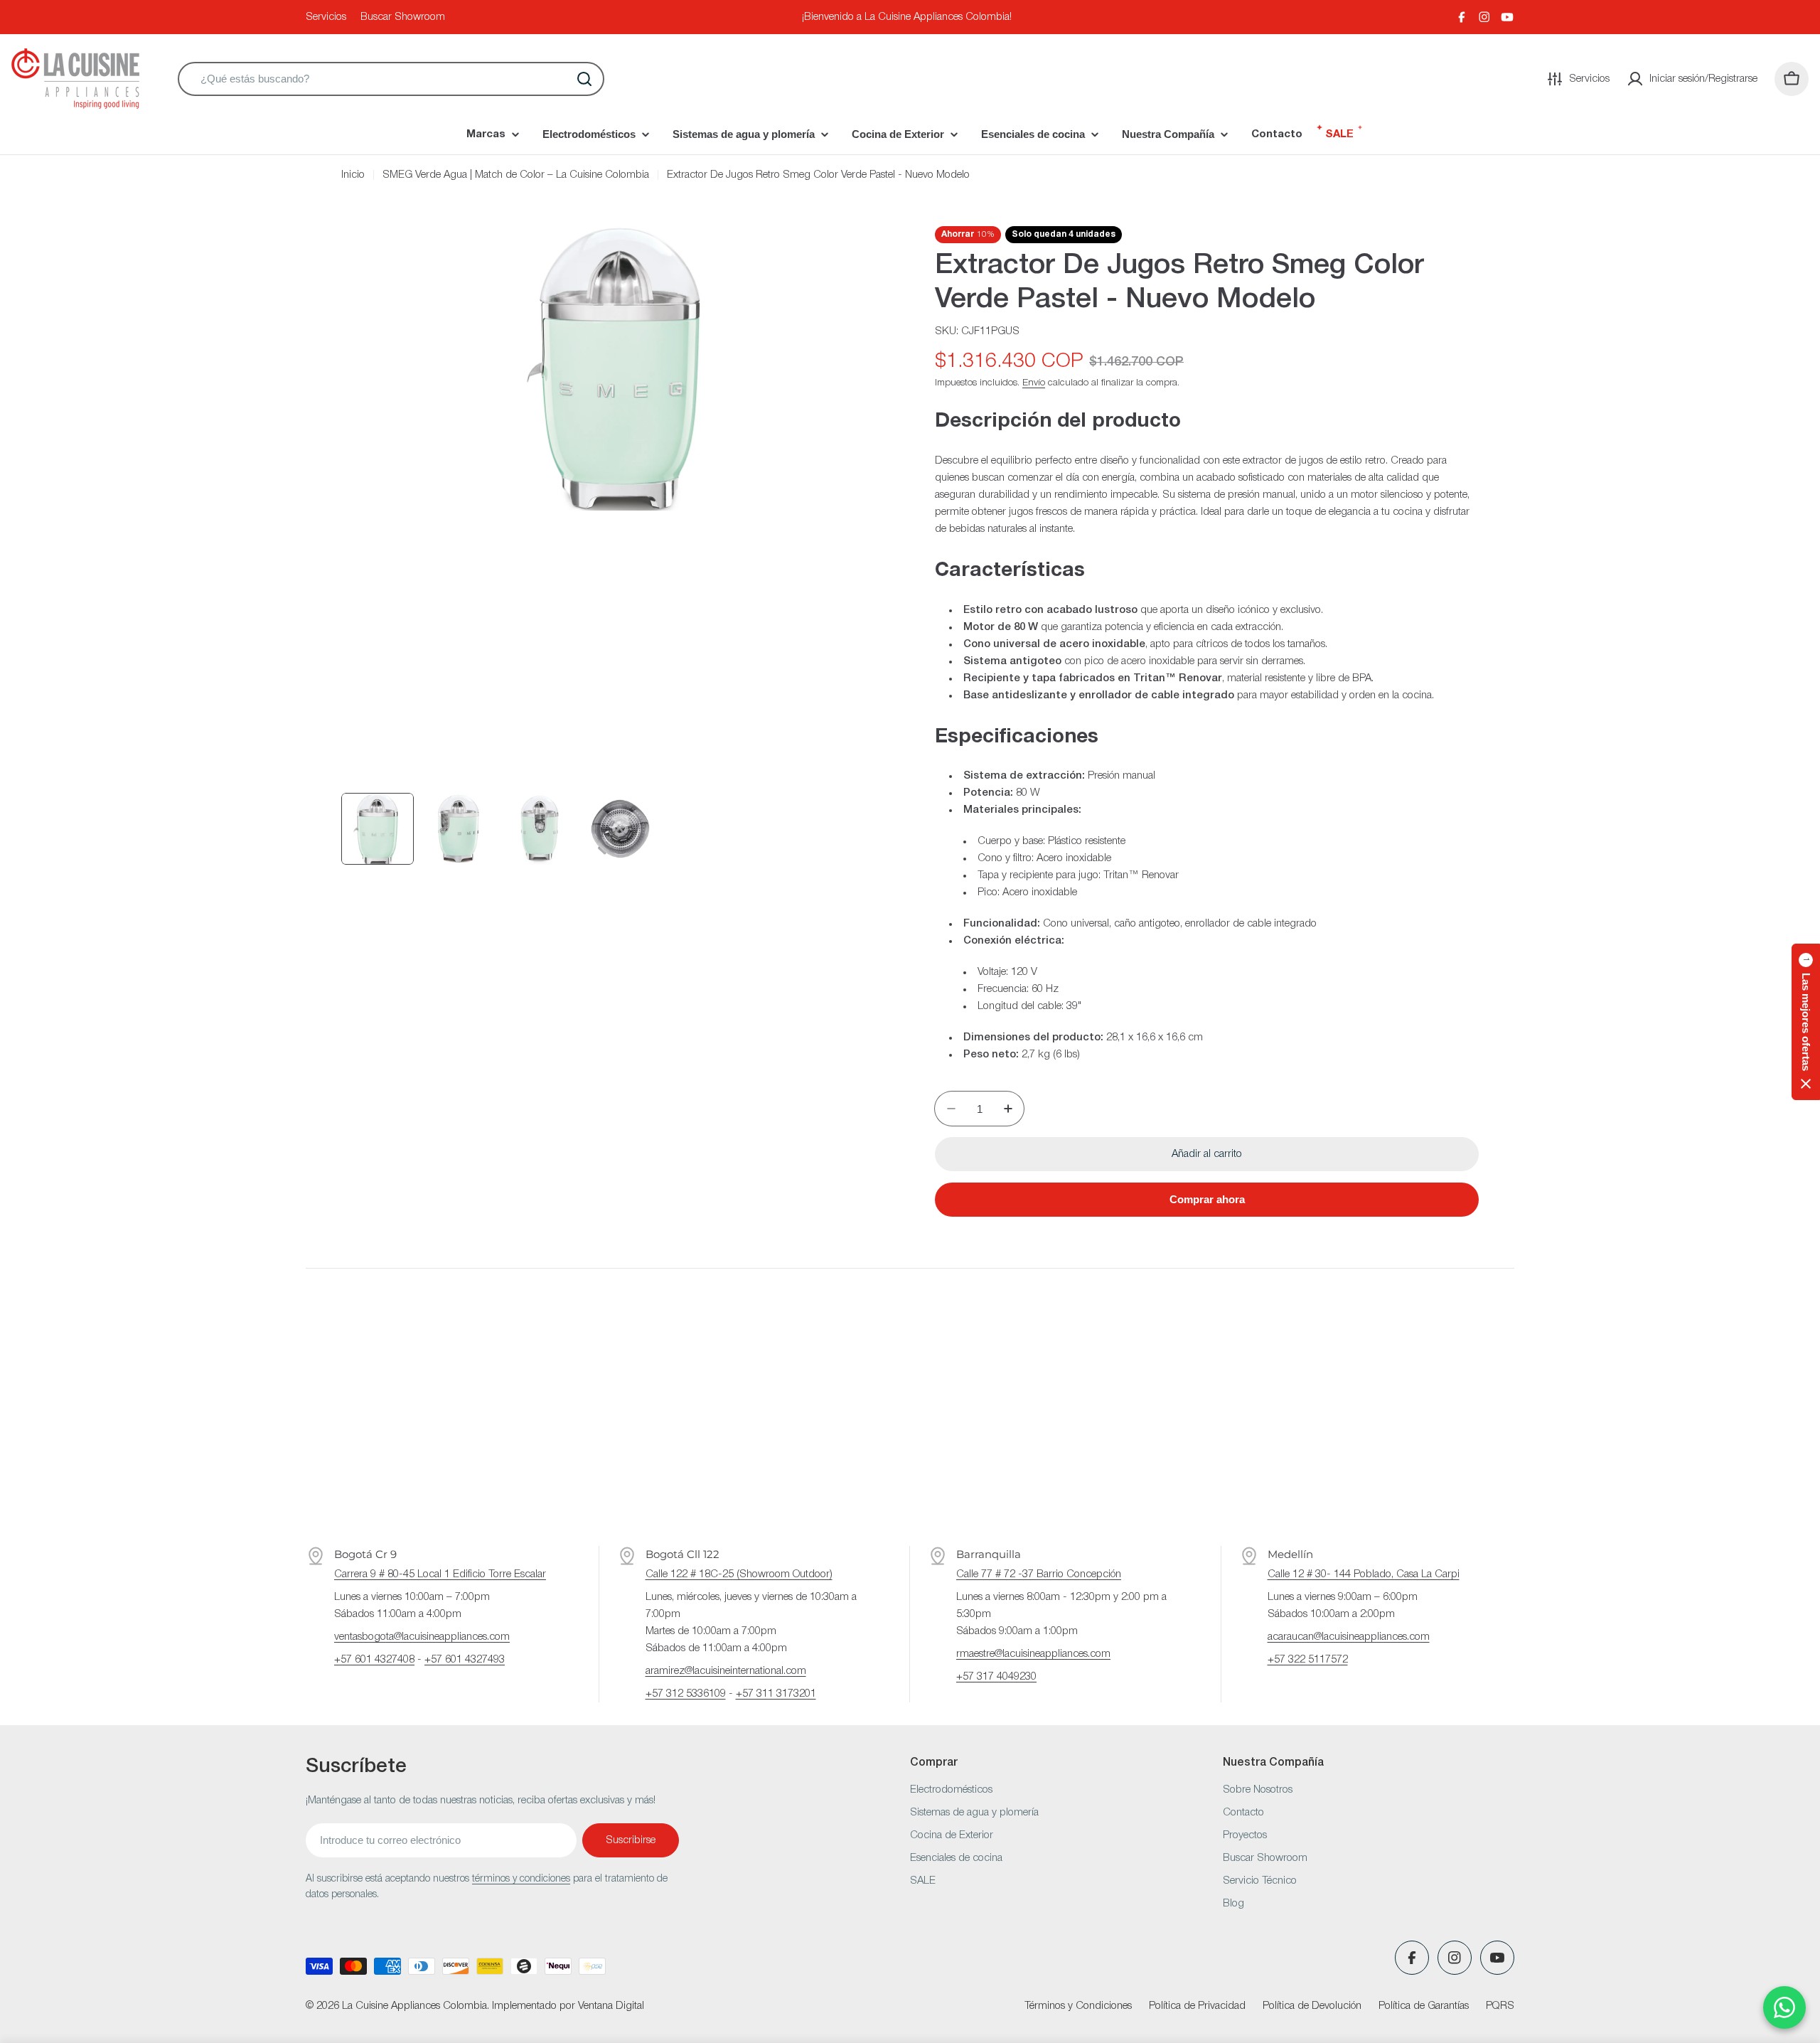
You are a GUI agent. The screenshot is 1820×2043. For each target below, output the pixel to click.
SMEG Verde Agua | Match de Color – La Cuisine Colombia (516, 175)
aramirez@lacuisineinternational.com (726, 1671)
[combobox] (391, 79)
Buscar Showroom (403, 17)
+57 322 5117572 (1308, 1660)
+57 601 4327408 (374, 1660)
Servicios (326, 17)
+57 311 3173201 (776, 1694)
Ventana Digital (611, 2006)
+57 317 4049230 (996, 1677)
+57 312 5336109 (686, 1694)
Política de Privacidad (1197, 2006)
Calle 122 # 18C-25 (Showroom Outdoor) (739, 1574)
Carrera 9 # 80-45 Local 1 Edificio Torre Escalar (440, 1574)
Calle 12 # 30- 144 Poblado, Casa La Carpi (1364, 1574)
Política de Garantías (1424, 2006)
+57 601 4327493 (465, 1660)
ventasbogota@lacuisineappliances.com (422, 1637)
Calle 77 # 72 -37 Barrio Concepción (1039, 1574)
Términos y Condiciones (1078, 2006)
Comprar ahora (1207, 1199)
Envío (1034, 383)
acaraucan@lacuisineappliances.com (1349, 1637)
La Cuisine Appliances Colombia (414, 2006)
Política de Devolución (1312, 2006)
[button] (1806, 1022)
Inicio (353, 175)
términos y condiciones (521, 1879)
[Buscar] (584, 79)
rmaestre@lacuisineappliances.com (1033, 1654)
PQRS (1500, 2006)
